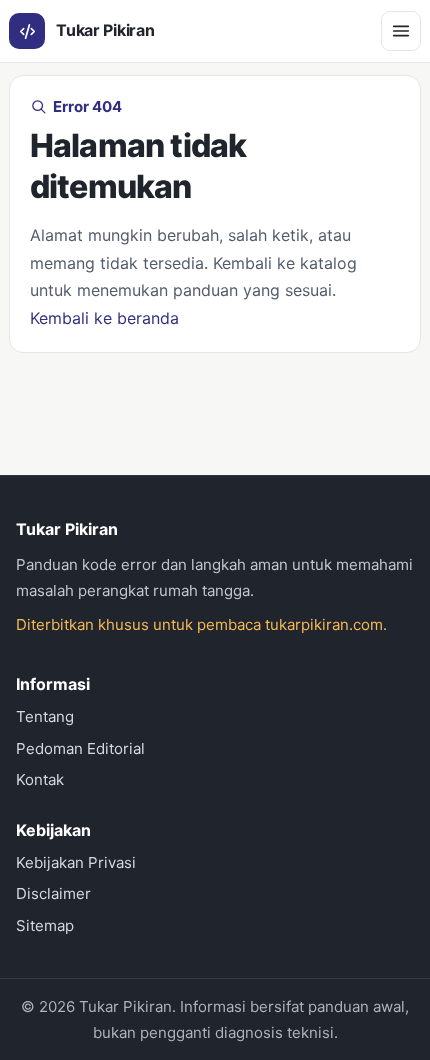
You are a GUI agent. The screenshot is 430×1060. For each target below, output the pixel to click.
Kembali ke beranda (104, 318)
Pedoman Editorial (80, 748)
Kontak (40, 779)
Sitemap (45, 925)
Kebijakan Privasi (76, 862)
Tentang (45, 716)
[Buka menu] (401, 31)
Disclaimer (53, 893)
